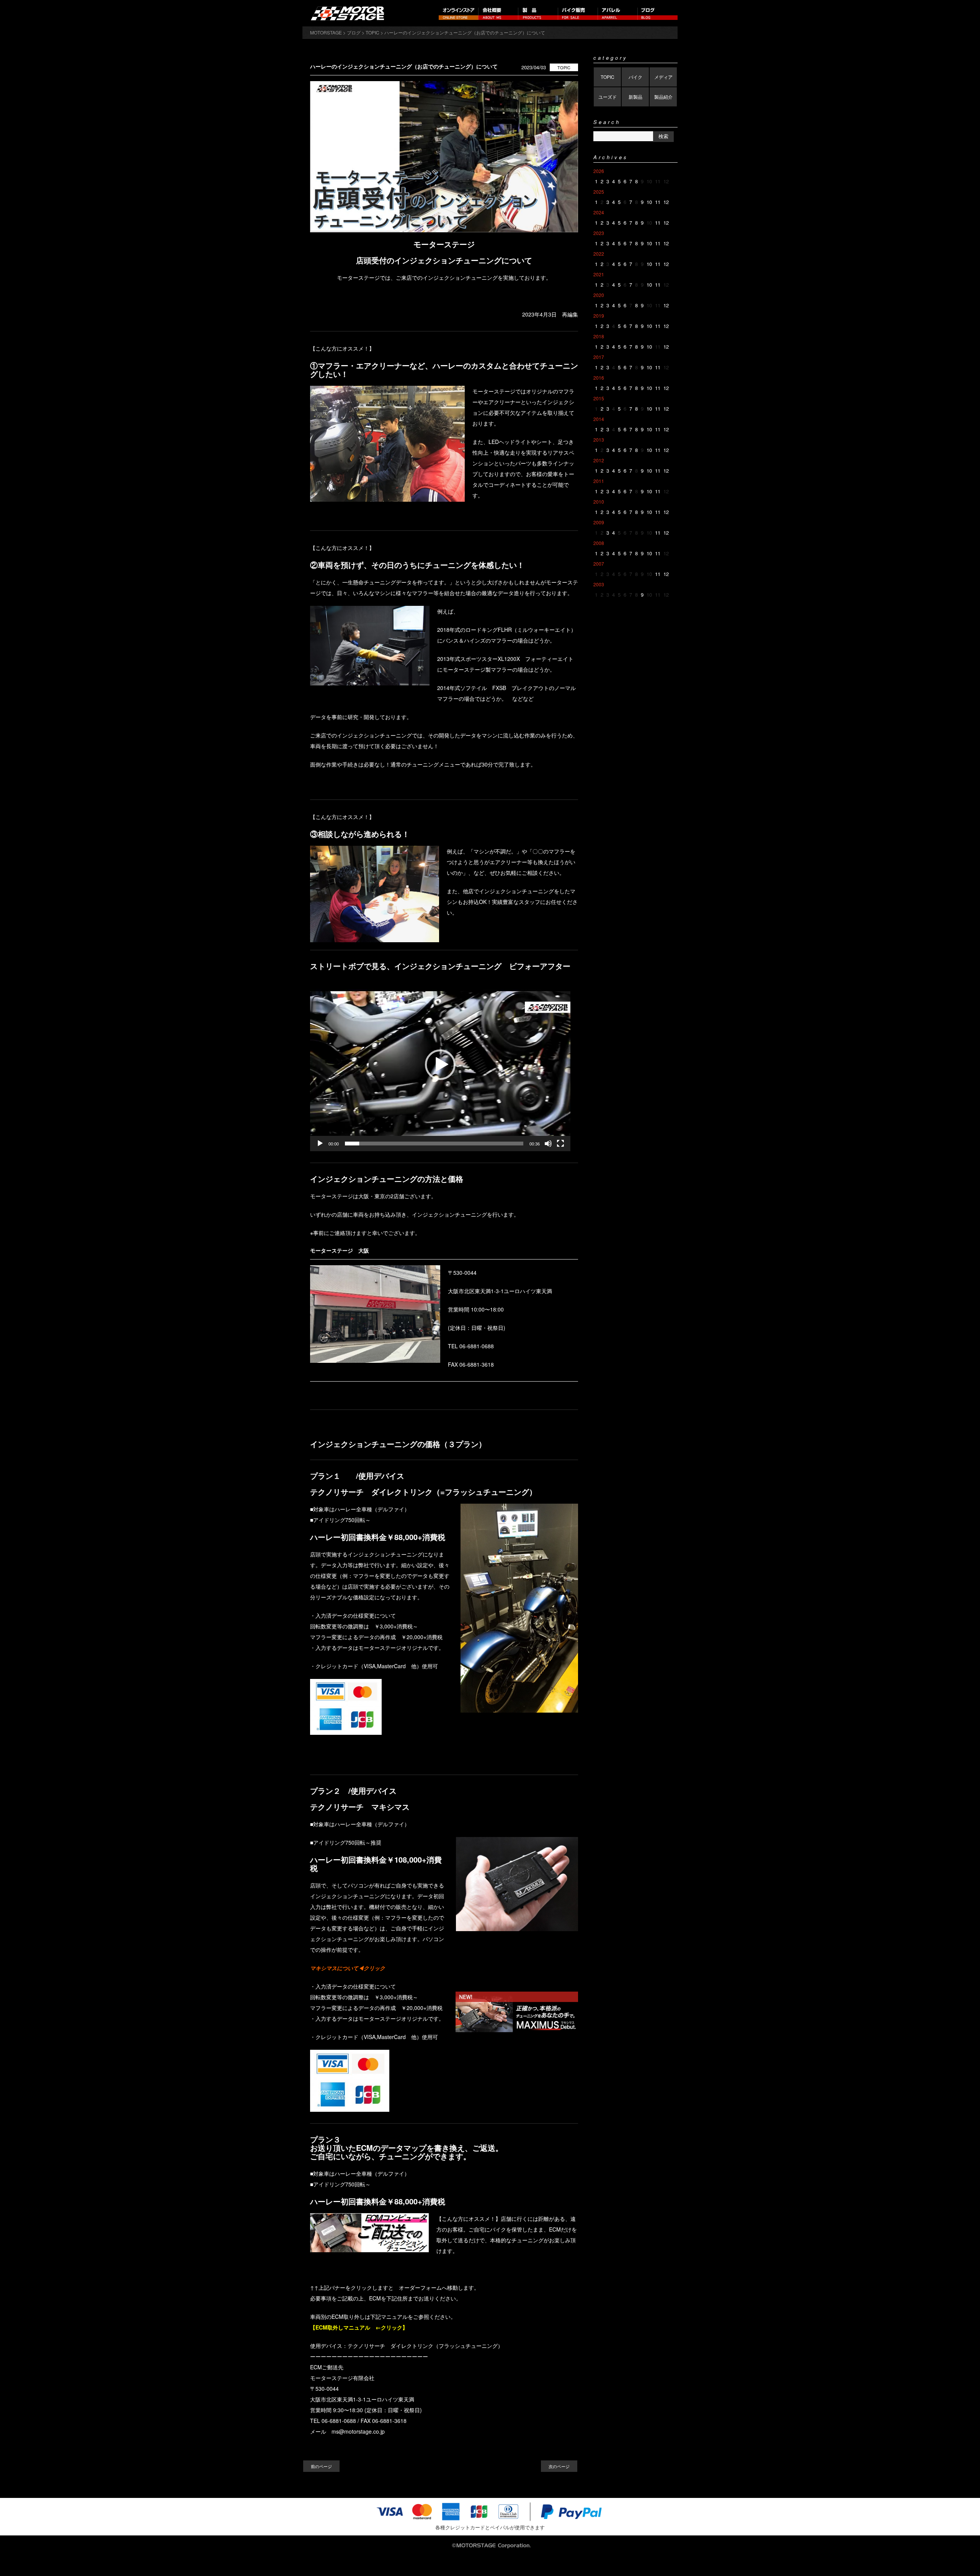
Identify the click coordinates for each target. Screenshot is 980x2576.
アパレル (618, 13)
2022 (599, 254)
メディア (663, 77)
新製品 (635, 97)
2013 (599, 440)
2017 (599, 357)
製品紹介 (663, 97)
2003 (599, 584)
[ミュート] (548, 1144)
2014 (599, 419)
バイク (635, 77)
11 (658, 202)
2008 (599, 543)
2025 (599, 192)
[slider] (434, 1144)
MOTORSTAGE (326, 32)
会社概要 (498, 13)
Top (962, 2558)
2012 (599, 460)
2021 (599, 274)
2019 (599, 316)
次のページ (559, 2466)
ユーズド (608, 97)
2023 (599, 233)
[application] (440, 1064)
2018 (599, 336)
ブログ (658, 13)
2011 (599, 481)
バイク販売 (578, 13)
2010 (599, 502)
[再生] (320, 1144)
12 (666, 202)
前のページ (321, 2466)
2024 (599, 212)
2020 (599, 295)
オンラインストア (459, 13)
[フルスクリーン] (560, 1144)
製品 (538, 13)
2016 (599, 378)
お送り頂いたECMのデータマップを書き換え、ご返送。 (407, 2148)
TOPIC (564, 67)
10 (649, 202)
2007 (599, 564)
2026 (599, 171)
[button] (440, 1065)
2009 (599, 522)
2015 (599, 398)
